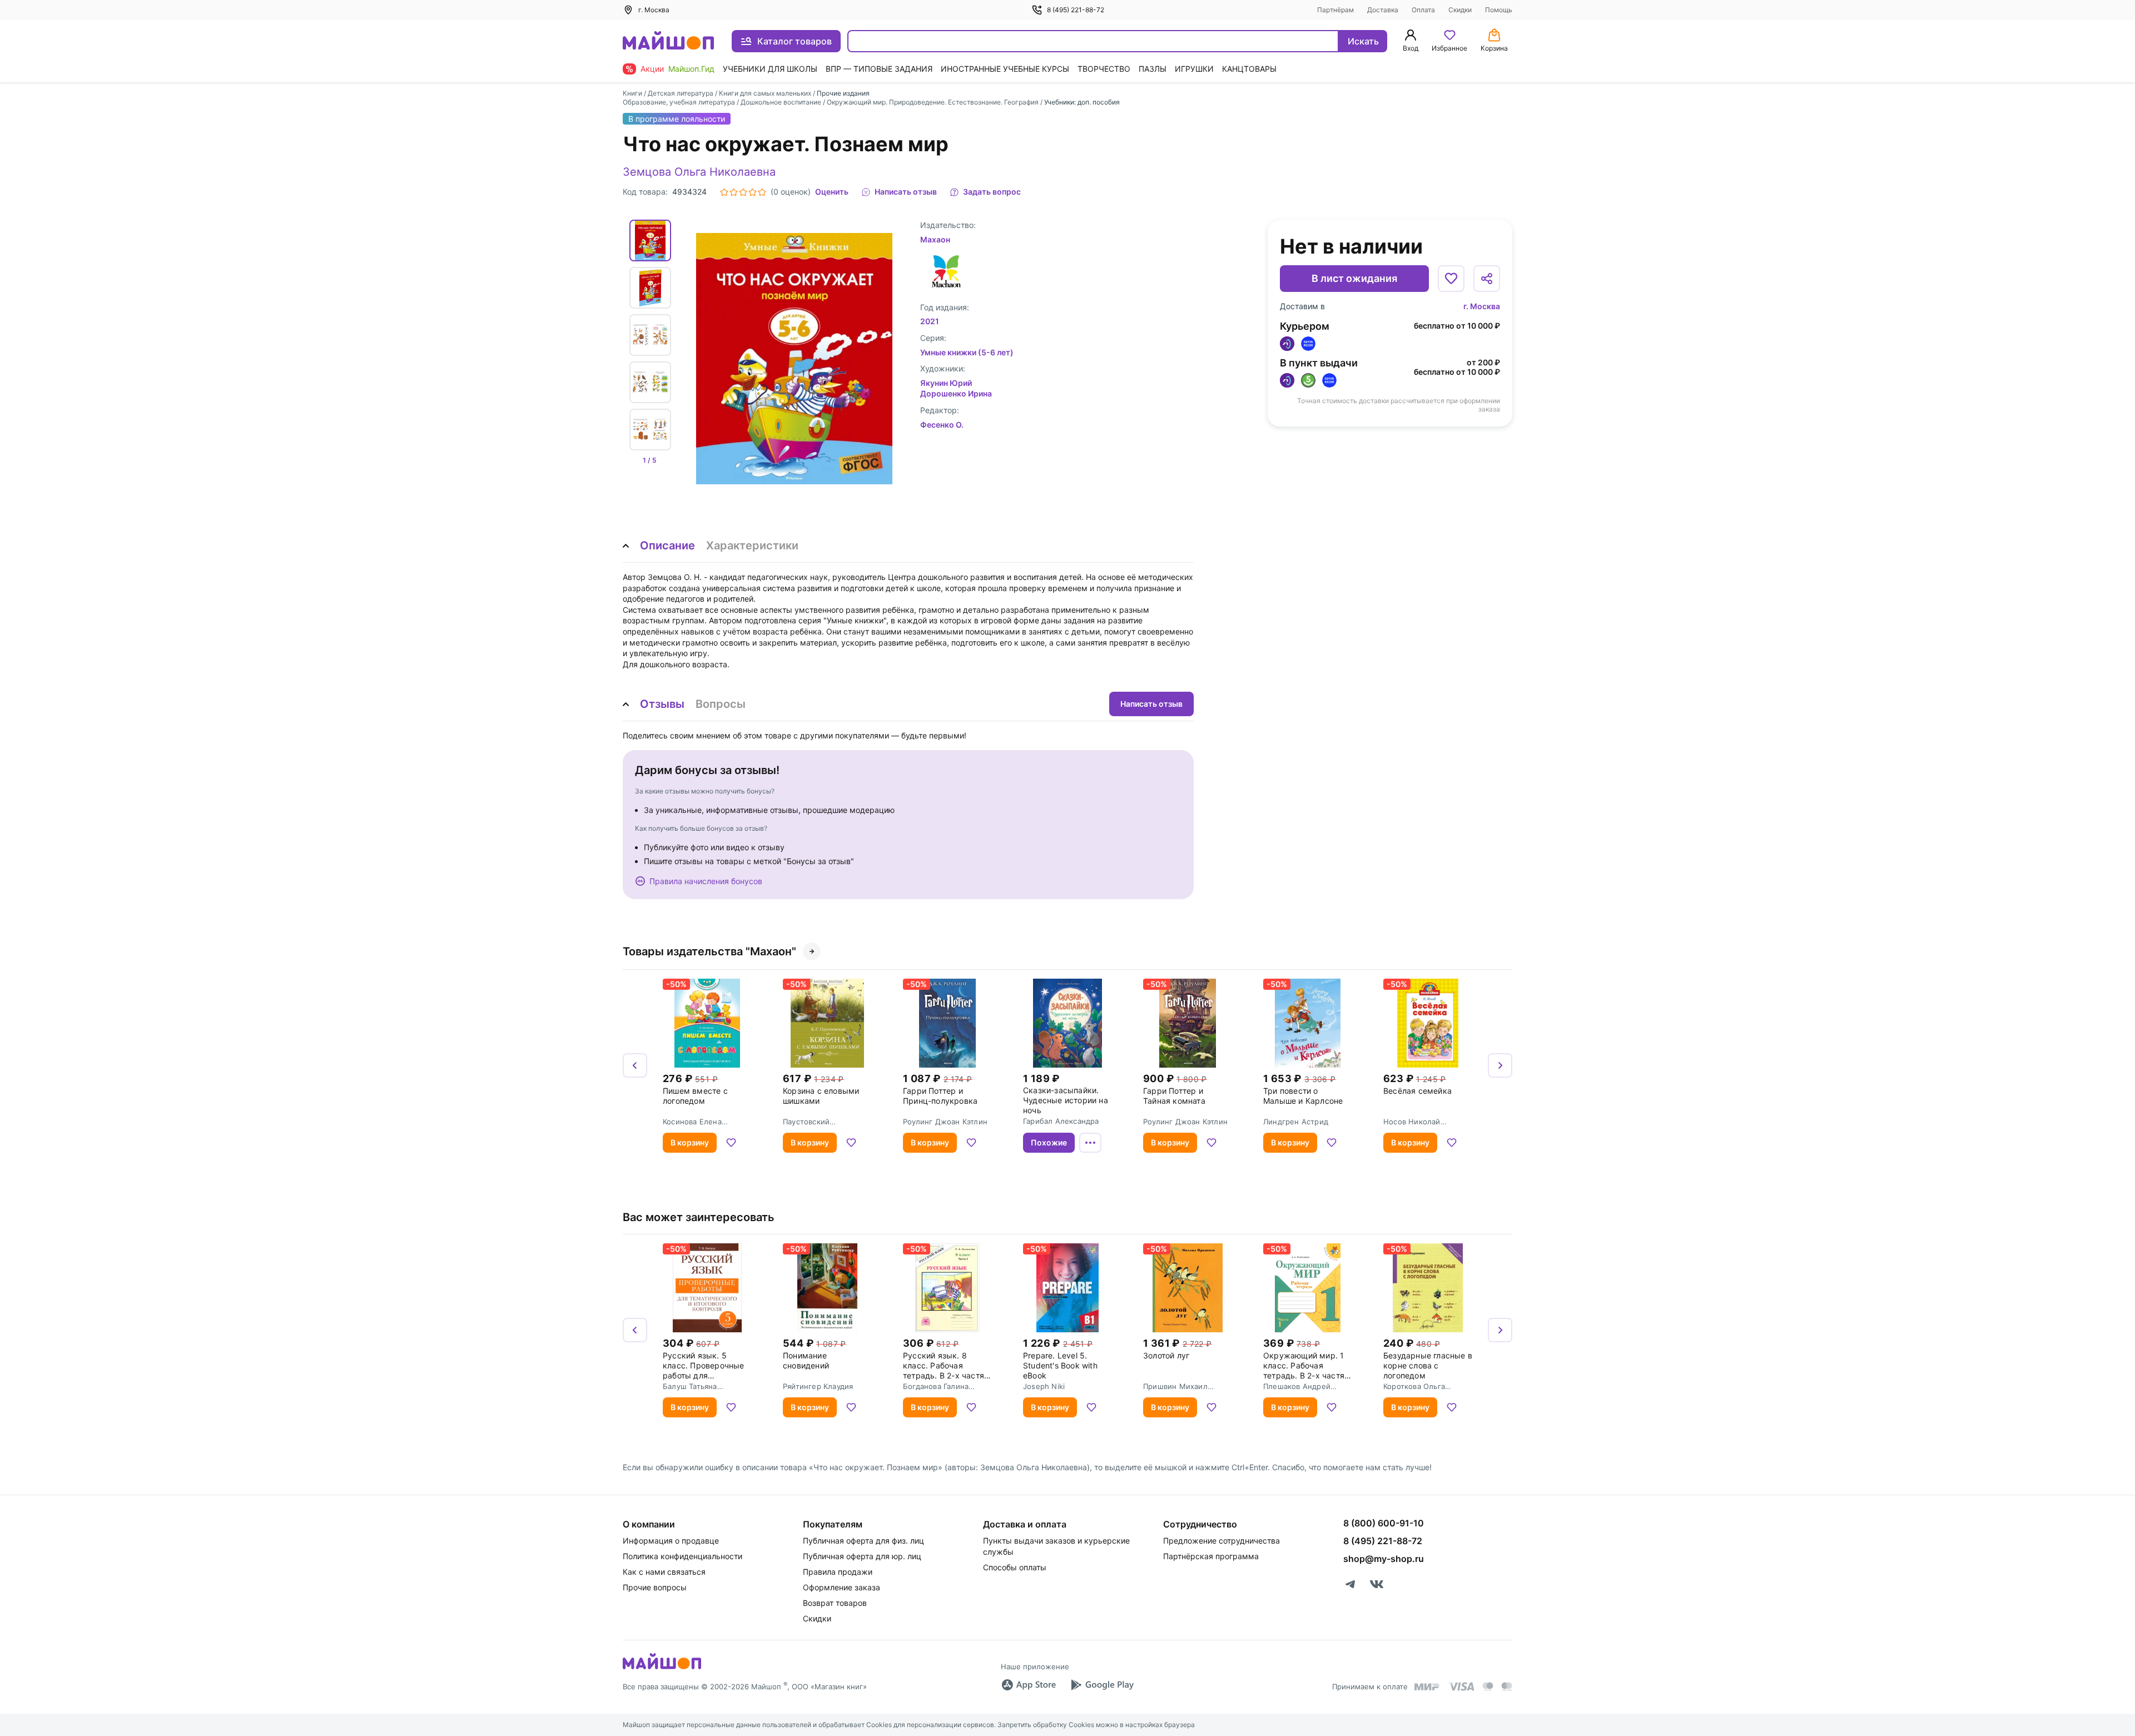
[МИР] (1427, 1687)
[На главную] (668, 41)
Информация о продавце (671, 1541)
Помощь (1499, 10)
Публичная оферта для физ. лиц (863, 1541)
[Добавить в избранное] (1451, 279)
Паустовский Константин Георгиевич (826, 1122)
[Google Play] (1102, 1685)
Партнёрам (1335, 10)
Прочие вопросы (655, 1587)
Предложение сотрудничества (1222, 1541)
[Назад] (635, 1065)
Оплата (1423, 10)
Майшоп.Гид (691, 69)
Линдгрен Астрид (1296, 1122)
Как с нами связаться (664, 1572)
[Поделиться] (1487, 279)
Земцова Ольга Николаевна (699, 172)
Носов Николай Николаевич (1412, 1122)
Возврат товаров (835, 1603)
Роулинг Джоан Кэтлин (945, 1122)
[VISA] (1461, 1687)
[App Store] (1029, 1685)
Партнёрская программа (1211, 1556)
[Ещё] (1090, 1143)
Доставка (1383, 10)
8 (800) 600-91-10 (1384, 1523)
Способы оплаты (1015, 1567)
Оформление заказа (841, 1587)
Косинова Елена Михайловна (692, 1122)
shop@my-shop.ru (1384, 1559)
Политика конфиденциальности (682, 1556)
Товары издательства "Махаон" (709, 951)
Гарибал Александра (1061, 1121)
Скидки (1460, 10)
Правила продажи (838, 1572)
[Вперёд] (1500, 1065)
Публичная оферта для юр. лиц (862, 1556)
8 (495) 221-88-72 (1076, 10)
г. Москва (1482, 306)
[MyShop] (662, 1668)
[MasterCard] (1488, 1687)
